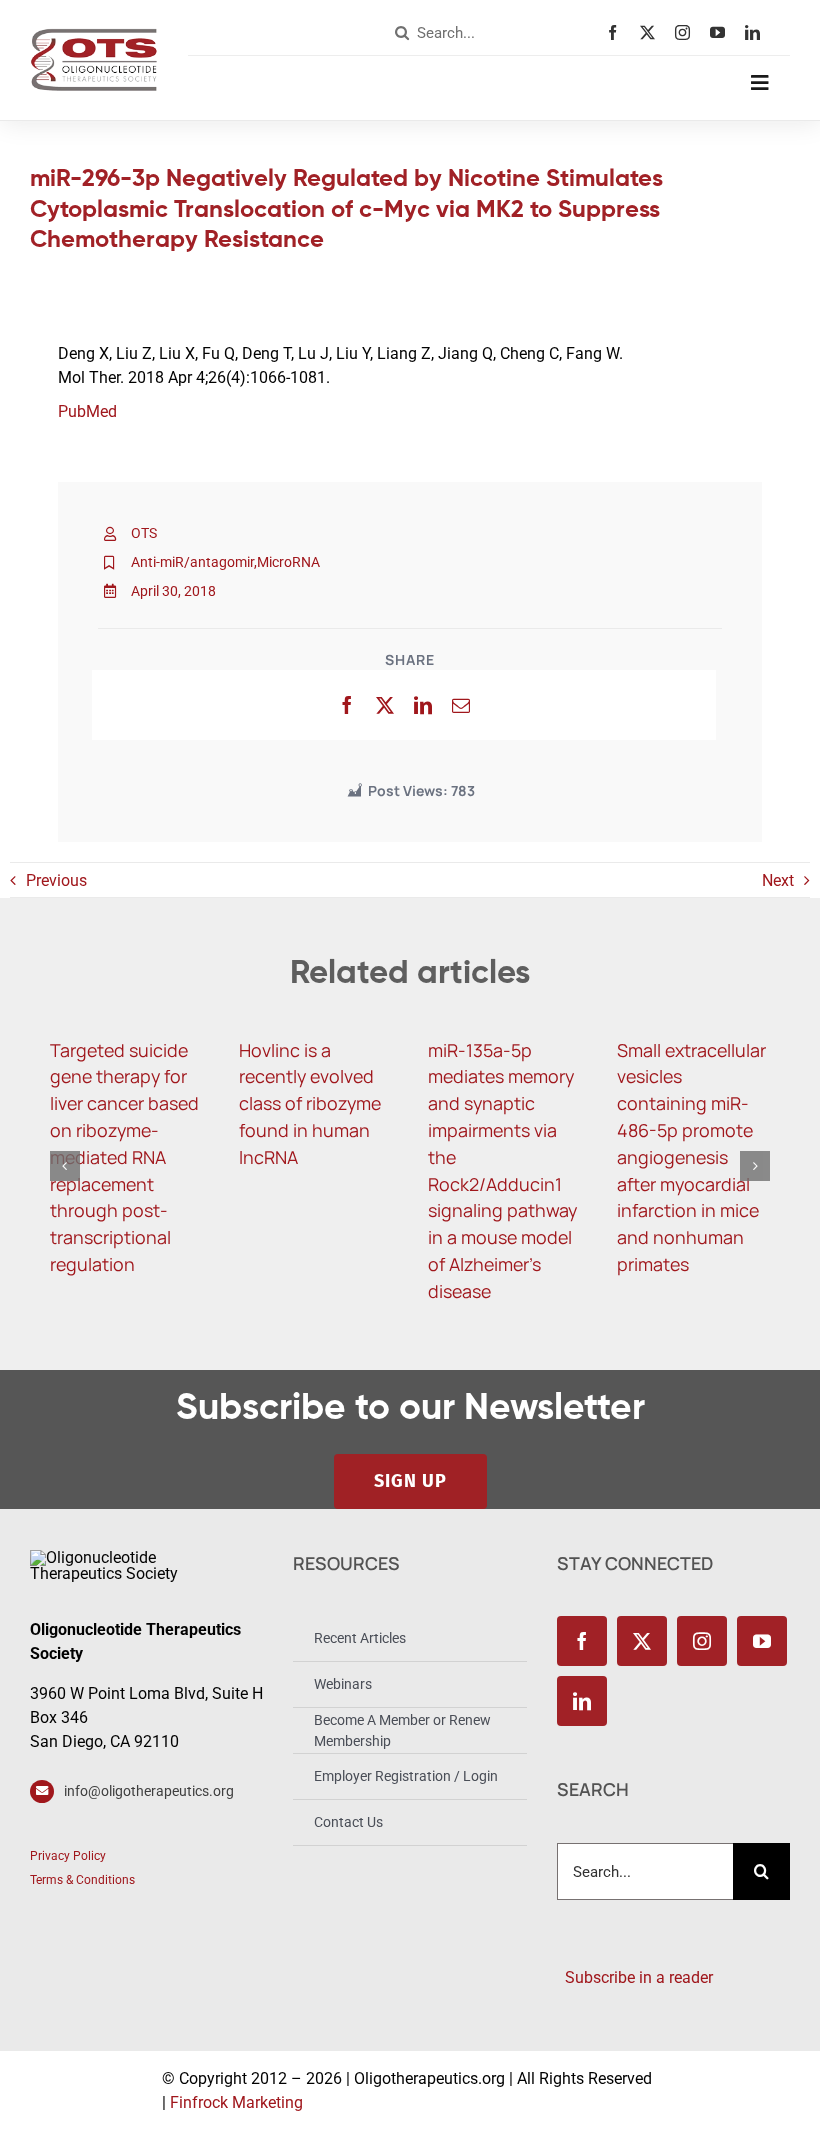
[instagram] (687, 32)
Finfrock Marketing (236, 2102)
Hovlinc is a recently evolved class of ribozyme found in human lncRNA (310, 1103)
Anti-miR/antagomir (192, 562)
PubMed (87, 411)
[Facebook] (347, 705)
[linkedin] (757, 32)
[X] (385, 705)
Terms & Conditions (82, 1880)
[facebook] (617, 32)
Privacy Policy (68, 1856)
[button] (65, 1166)
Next (778, 880)
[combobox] (496, 33)
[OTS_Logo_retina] (94, 35)
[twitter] (652, 32)
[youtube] (722, 32)
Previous (56, 880)
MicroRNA (288, 562)
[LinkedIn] (423, 705)
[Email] (461, 705)
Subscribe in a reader (635, 1977)
